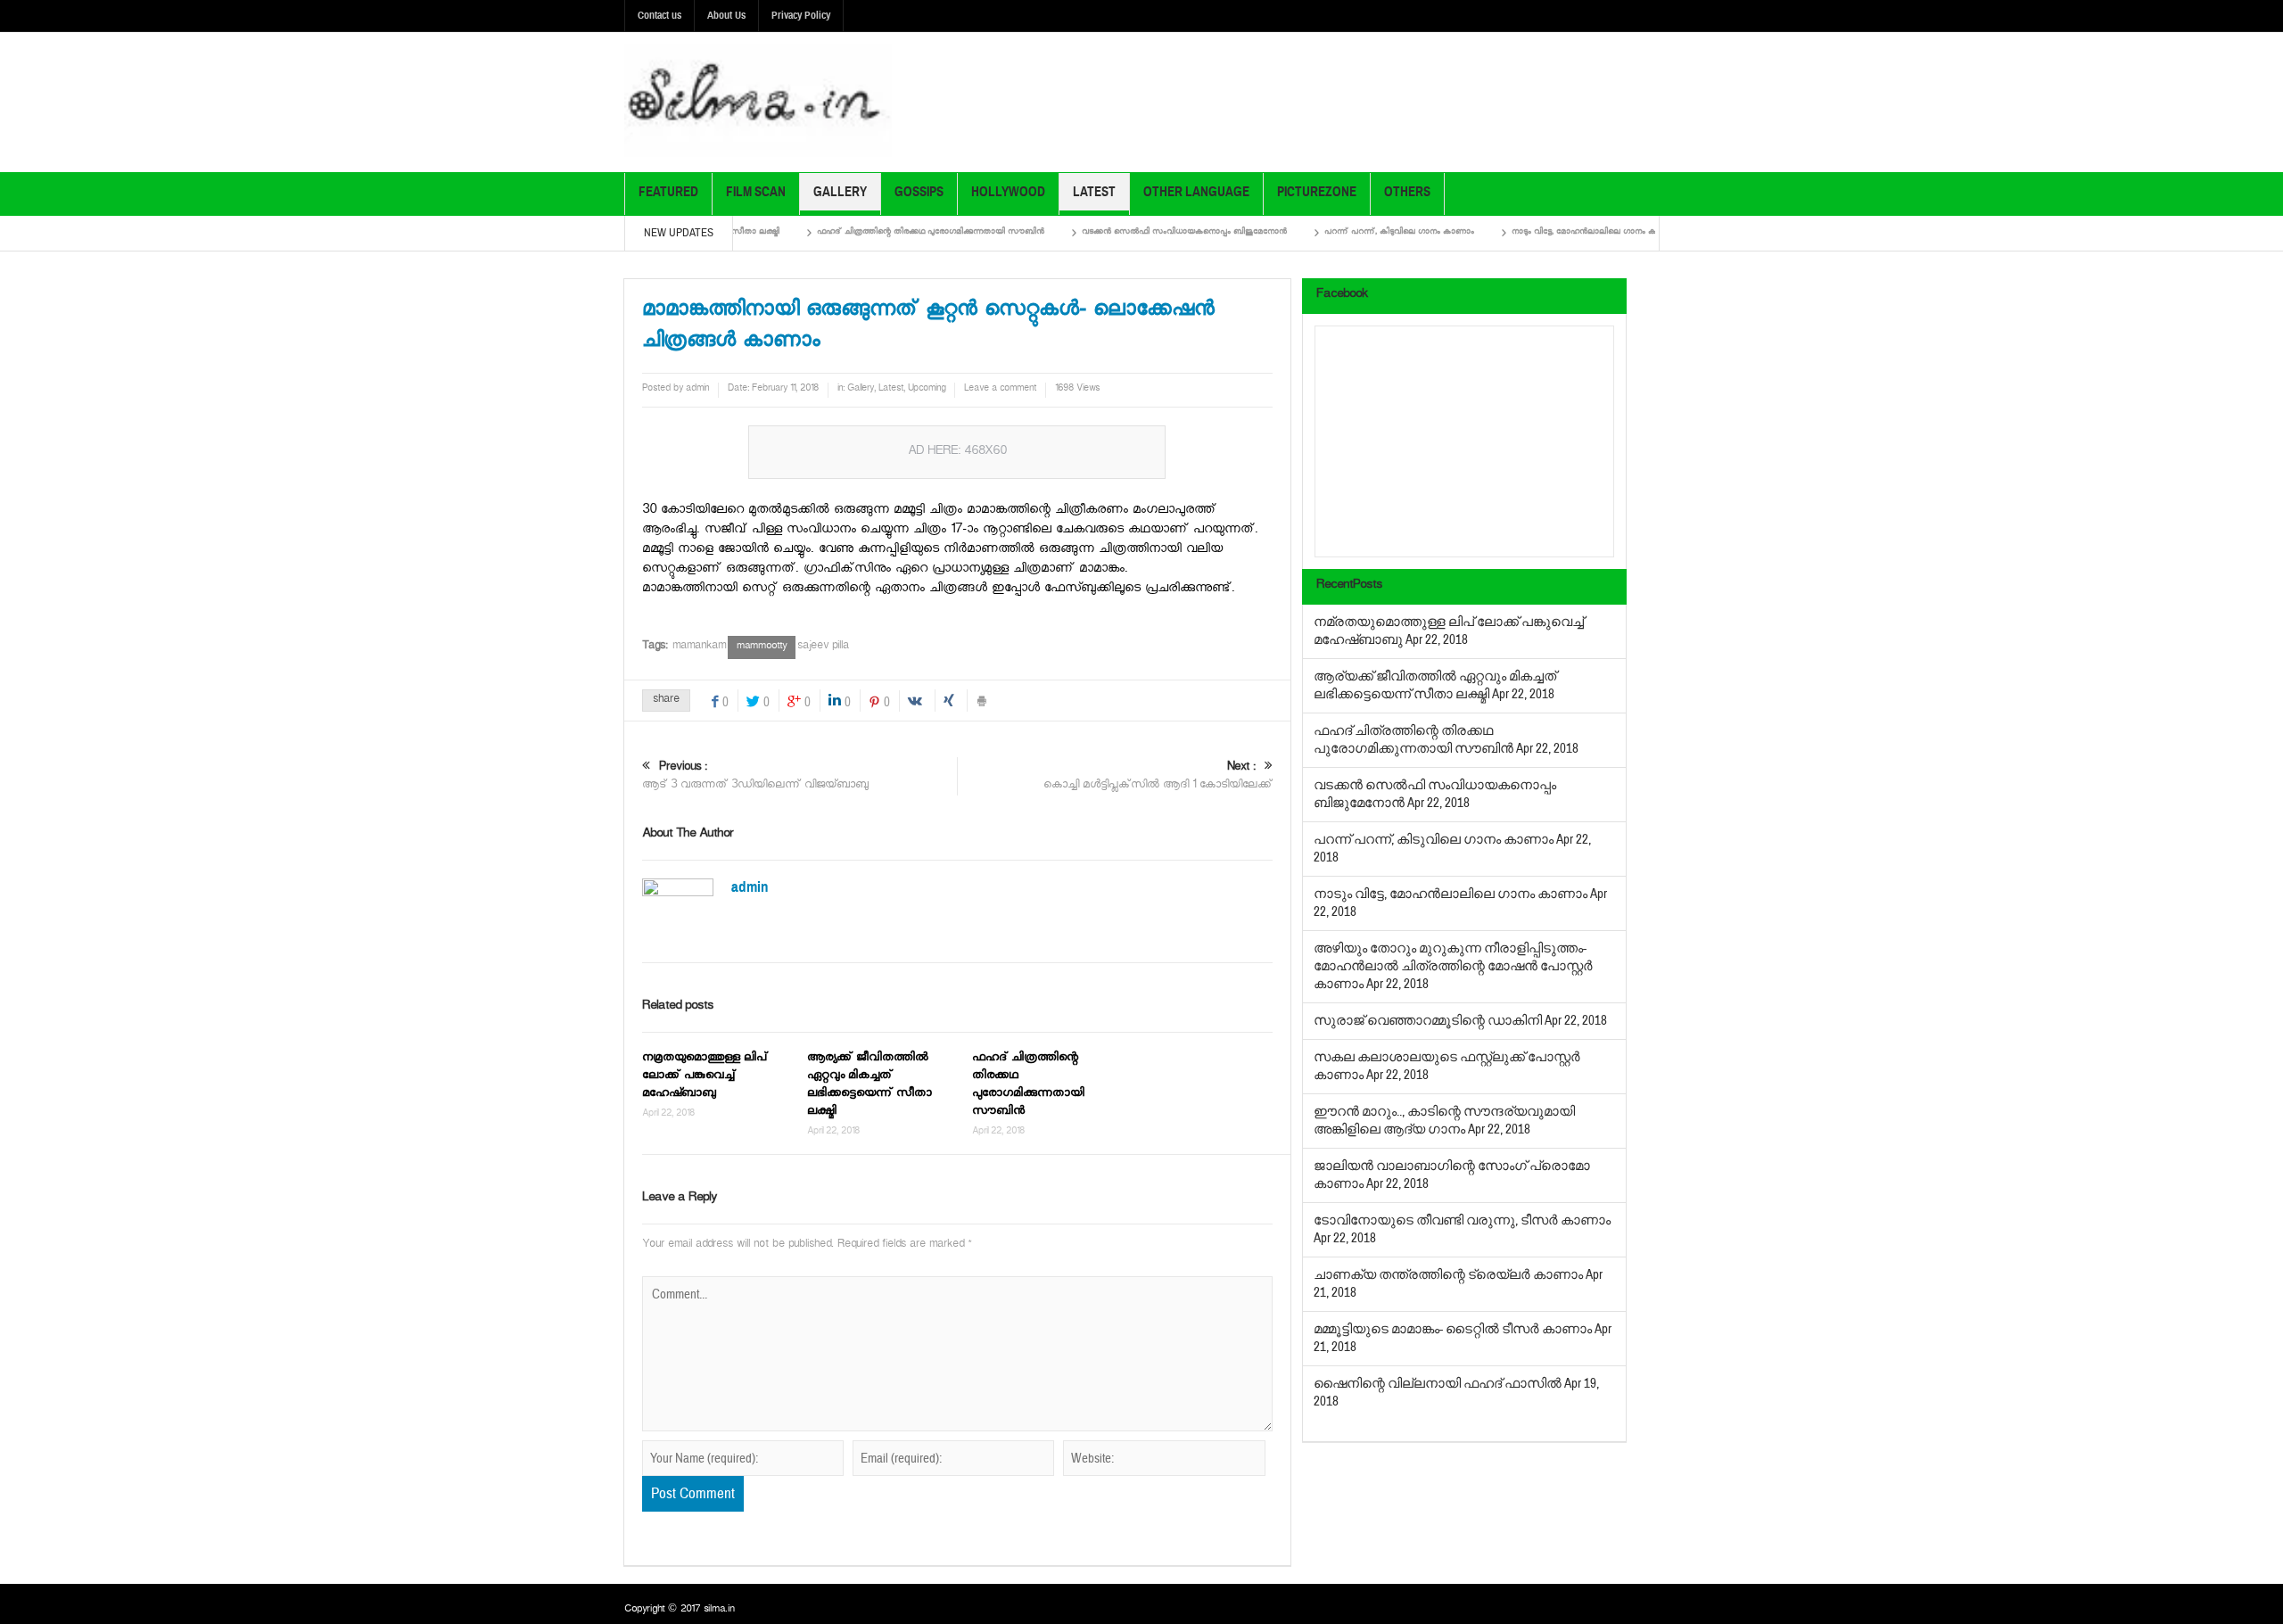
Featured (668, 192)
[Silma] (758, 102)
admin (697, 390)
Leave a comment (1000, 390)
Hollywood (1008, 192)
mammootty (762, 647)
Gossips (919, 192)
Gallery (840, 192)
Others (1407, 192)
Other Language (1196, 192)
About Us (726, 15)
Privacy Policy (801, 15)
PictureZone (1317, 192)
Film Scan (756, 192)
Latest (1094, 192)
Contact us (659, 15)
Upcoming (927, 390)
